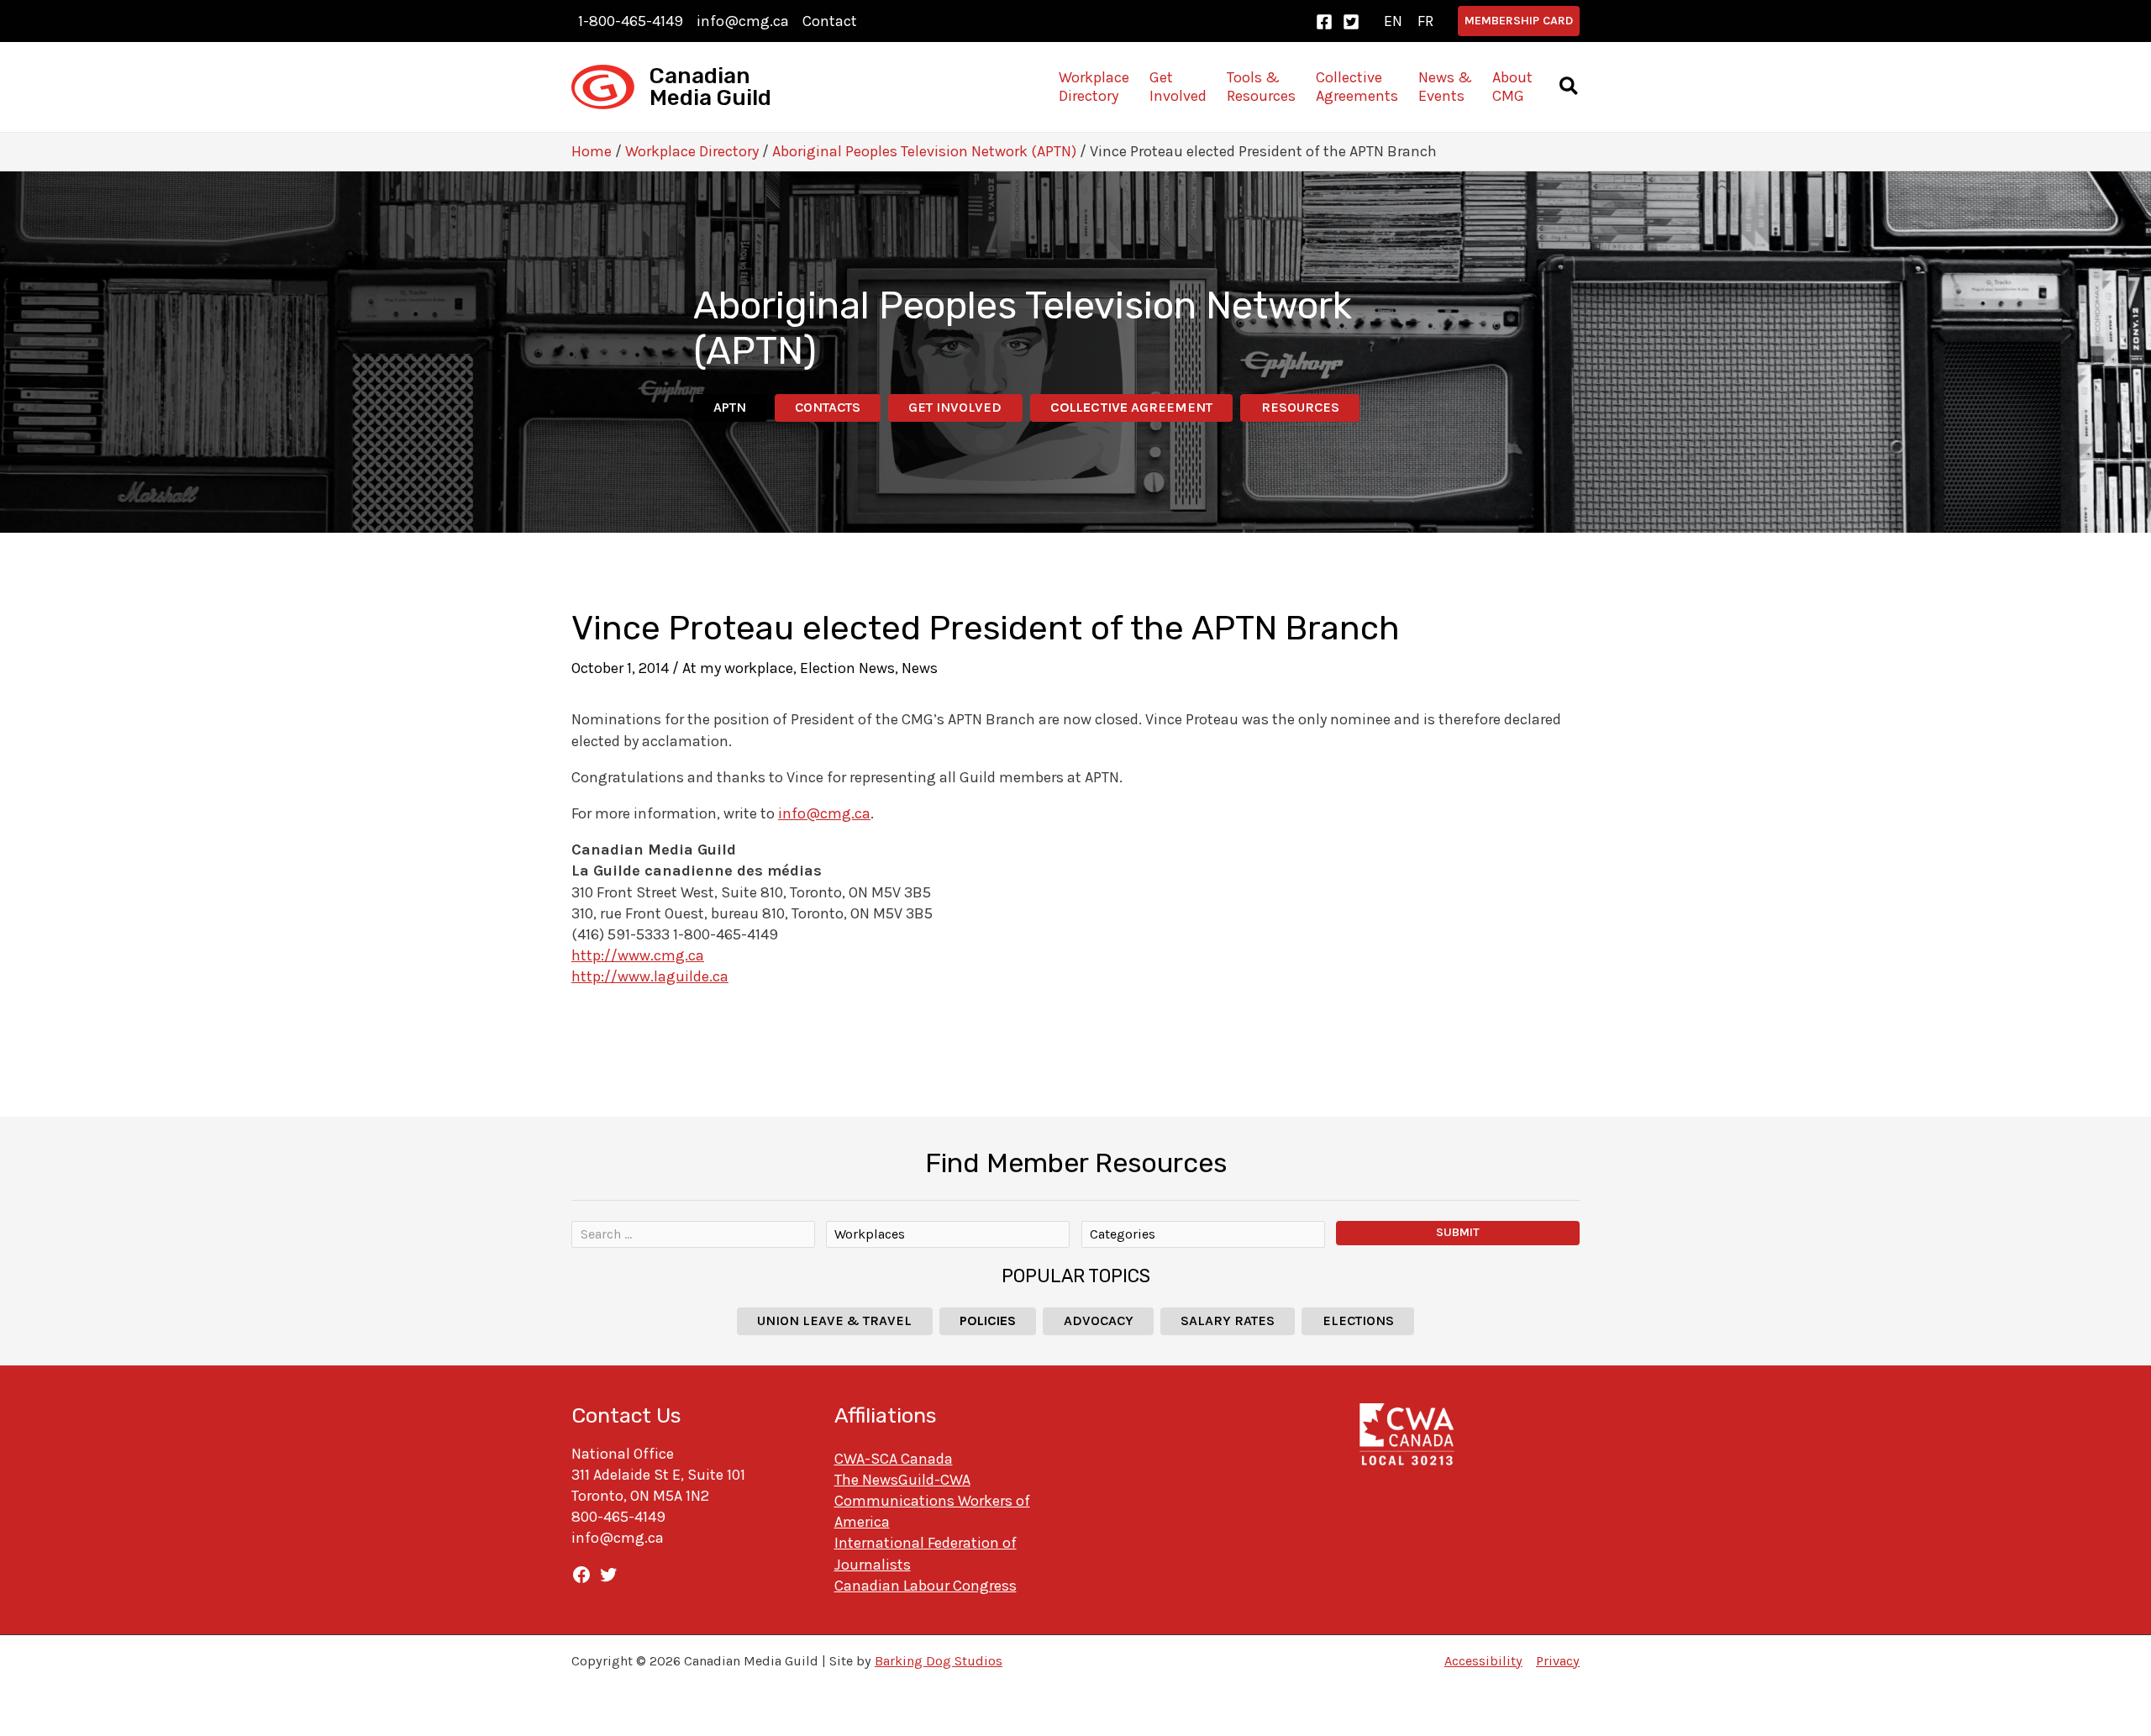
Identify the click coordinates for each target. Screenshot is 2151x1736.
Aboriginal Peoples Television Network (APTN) (924, 151)
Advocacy (1099, 1320)
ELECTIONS (1358, 1320)
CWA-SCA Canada (894, 1459)
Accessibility (1483, 1661)
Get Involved (955, 407)
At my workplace (738, 668)
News (920, 668)
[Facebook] (1324, 22)
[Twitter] (1351, 22)
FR (1425, 21)
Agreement (1131, 407)
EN (1393, 21)
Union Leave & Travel (834, 1320)
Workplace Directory (692, 151)
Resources (1300, 407)
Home (592, 151)
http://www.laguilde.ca (650, 976)
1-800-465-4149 (631, 21)
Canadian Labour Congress (926, 1586)
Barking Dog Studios (939, 1661)
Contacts (828, 407)
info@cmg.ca (743, 21)
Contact (830, 21)
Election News (847, 668)
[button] (1519, 21)
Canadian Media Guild (710, 87)
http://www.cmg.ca (638, 955)
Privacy (1558, 1661)
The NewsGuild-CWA (902, 1480)
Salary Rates (1228, 1320)
